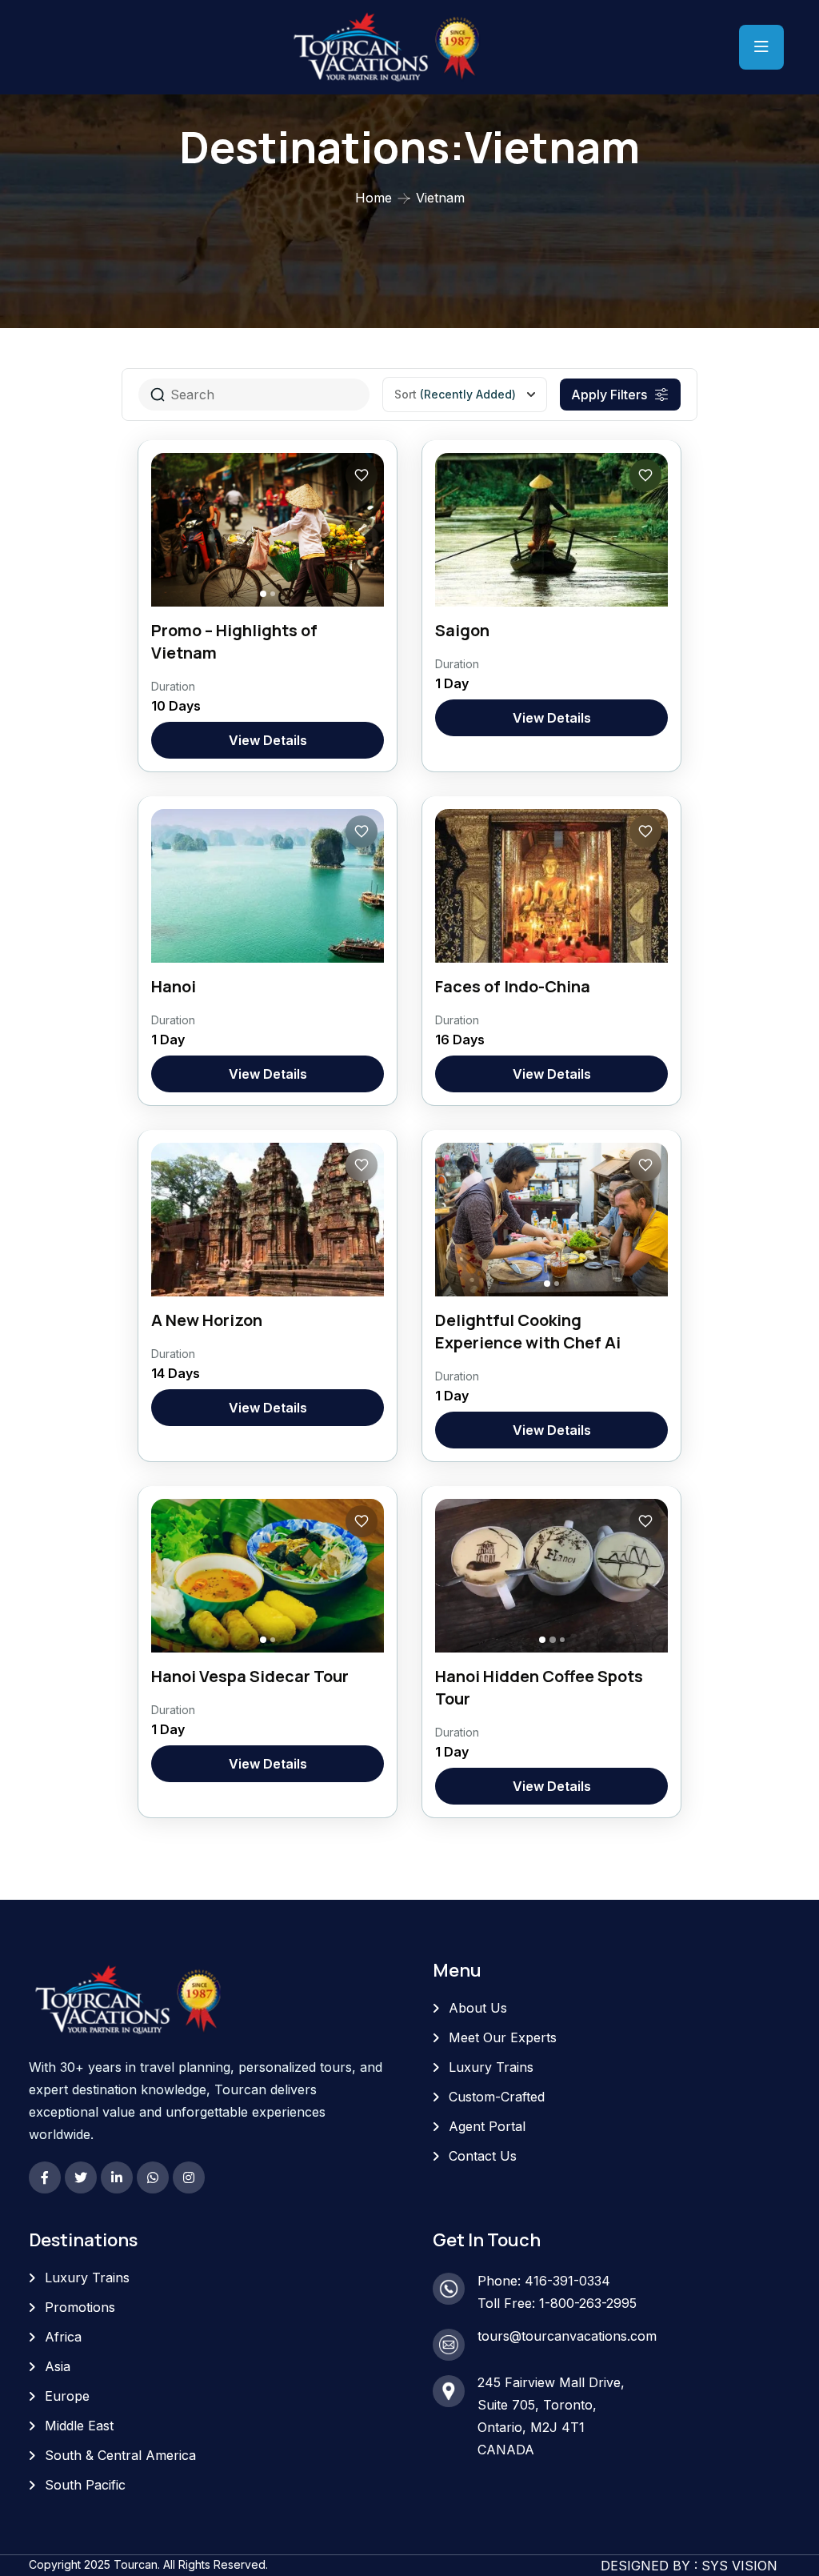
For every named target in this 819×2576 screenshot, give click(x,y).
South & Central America (120, 2455)
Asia (58, 2366)
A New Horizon (207, 1320)
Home (374, 198)
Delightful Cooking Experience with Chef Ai (528, 1331)
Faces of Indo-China (513, 986)
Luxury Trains (491, 2067)
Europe (67, 2396)
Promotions (80, 2307)
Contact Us (483, 2156)
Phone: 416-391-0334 (544, 2281)
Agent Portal (487, 2126)
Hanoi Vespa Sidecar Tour (250, 1676)
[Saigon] (551, 530)
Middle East (79, 2426)
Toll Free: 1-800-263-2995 (557, 2303)
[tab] (263, 594)
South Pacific (85, 2485)
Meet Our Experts (503, 2037)
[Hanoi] (268, 886)
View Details (268, 740)
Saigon (462, 630)
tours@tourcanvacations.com (567, 2336)
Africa (63, 2337)
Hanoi (174, 986)
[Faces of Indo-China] (551, 886)
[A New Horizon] (268, 1220)
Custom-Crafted (497, 2097)
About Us (478, 2008)
